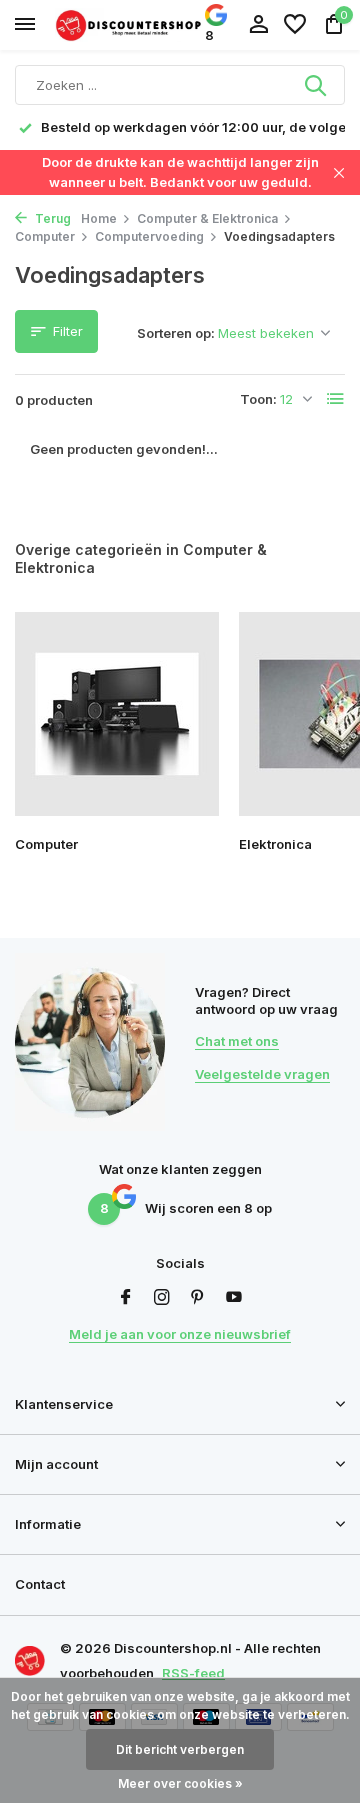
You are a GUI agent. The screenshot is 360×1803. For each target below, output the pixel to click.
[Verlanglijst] (295, 25)
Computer (45, 236)
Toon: (258, 399)
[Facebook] (126, 1298)
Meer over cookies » (180, 1783)
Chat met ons (237, 1041)
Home (99, 218)
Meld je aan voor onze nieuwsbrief (180, 1334)
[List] (336, 399)
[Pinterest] (198, 1298)
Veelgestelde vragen (262, 1074)
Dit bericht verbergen (180, 1749)
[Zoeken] (317, 85)
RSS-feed (193, 1673)
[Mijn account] (258, 25)
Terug (51, 218)
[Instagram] (162, 1298)
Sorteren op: (176, 333)
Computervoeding (149, 236)
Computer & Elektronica (207, 218)
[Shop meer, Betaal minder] (130, 24)
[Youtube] (234, 1298)
